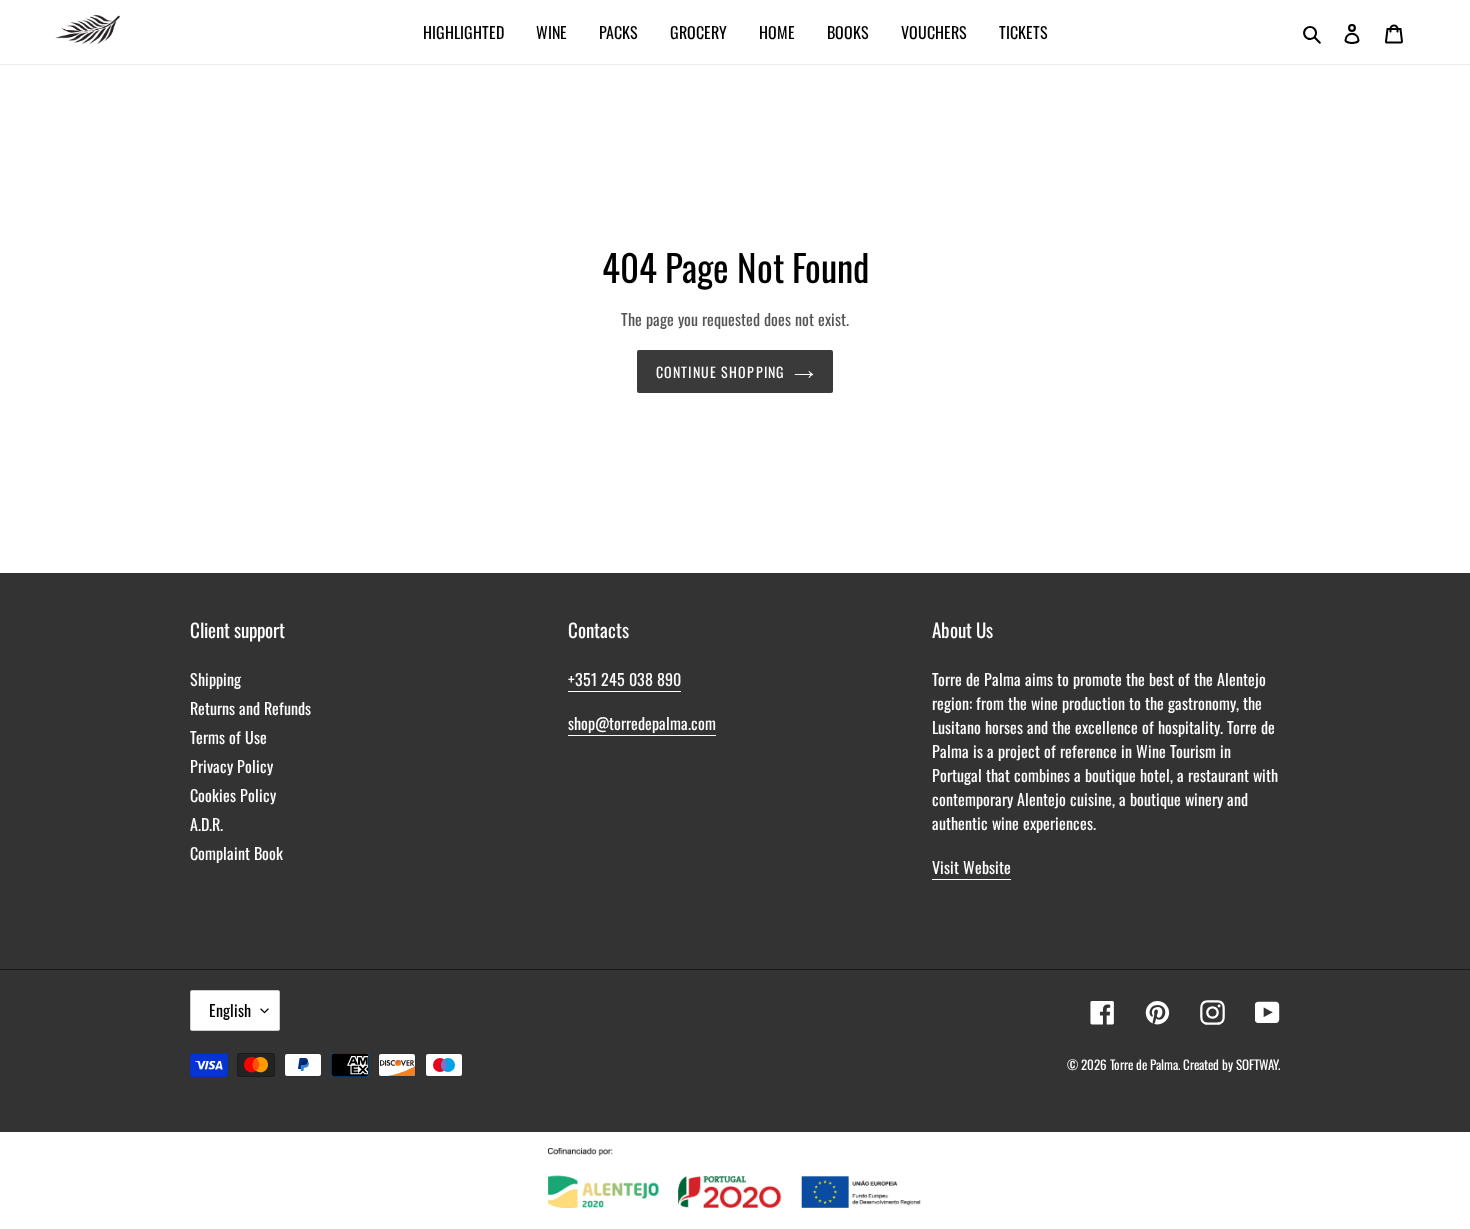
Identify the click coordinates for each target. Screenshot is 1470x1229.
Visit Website (971, 867)
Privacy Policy (231, 766)
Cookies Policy (233, 795)
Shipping (215, 679)
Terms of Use (228, 737)
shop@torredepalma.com (642, 723)
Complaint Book (236, 853)
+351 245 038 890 (624, 679)
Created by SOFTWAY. (1231, 1064)
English (230, 1010)
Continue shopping (720, 371)
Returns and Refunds (250, 708)
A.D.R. (206, 824)
